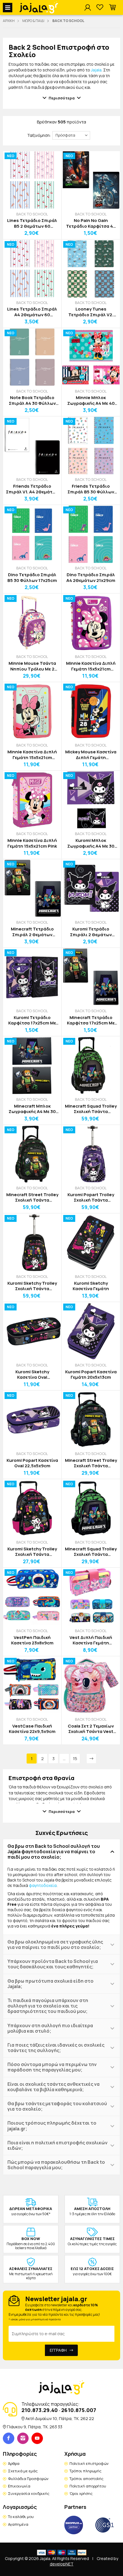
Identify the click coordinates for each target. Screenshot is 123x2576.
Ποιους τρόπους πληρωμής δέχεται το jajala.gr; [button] (52, 2126)
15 (75, 1759)
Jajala (96, 70)
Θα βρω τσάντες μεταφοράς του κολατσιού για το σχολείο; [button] (57, 2106)
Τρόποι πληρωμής (86, 2471)
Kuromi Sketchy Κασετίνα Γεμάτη (91, 1286)
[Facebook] (9, 2438)
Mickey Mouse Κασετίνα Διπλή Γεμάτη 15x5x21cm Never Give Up (91, 755)
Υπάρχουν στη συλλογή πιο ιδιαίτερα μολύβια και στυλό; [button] (50, 2028)
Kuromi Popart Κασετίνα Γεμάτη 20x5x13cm (91, 1375)
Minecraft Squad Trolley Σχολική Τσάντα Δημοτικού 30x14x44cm (91, 1109)
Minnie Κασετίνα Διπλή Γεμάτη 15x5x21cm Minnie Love (91, 666)
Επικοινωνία (19, 2486)
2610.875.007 (79, 2410)
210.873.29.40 (40, 2410)
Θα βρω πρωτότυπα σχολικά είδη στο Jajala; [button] (50, 1984)
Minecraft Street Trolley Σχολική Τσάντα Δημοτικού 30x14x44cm (32, 1197)
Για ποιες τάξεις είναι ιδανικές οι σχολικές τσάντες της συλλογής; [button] (56, 2048)
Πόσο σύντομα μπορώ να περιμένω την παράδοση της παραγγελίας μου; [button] (52, 2067)
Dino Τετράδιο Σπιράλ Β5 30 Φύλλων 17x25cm (32, 578)
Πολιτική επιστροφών (89, 2463)
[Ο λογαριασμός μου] (88, 8)
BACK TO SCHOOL (32, 214)
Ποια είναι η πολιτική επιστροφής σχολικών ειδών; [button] (57, 2145)
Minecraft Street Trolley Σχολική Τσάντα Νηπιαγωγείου (91, 1463)
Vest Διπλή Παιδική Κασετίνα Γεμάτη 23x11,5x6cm (91, 1640)
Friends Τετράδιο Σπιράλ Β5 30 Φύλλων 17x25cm (91, 489)
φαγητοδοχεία (43, 1885)
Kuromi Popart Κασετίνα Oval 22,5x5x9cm (32, 1463)
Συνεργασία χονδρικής (29, 2493)
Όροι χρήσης (81, 2493)
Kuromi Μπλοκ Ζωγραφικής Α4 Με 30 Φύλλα (91, 843)
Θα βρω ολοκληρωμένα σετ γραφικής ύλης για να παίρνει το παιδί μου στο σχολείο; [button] (55, 1944)
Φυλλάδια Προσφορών (28, 2479)
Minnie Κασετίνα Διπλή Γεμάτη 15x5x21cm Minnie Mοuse (32, 755)
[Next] (91, 1759)
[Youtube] (37, 2438)
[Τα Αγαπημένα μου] (100, 8)
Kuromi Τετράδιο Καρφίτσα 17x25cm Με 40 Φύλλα (32, 1020)
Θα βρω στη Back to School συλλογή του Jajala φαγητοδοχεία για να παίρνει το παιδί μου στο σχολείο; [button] (54, 1852)
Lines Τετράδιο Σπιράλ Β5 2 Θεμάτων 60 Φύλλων (32, 223)
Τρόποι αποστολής (87, 2479)
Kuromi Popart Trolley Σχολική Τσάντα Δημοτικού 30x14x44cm (91, 1197)
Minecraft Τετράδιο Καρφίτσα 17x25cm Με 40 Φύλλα (91, 1020)
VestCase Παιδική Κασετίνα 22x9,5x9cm (32, 1729)
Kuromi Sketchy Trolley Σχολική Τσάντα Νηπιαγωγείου (32, 1552)
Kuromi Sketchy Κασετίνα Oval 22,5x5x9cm (32, 1375)
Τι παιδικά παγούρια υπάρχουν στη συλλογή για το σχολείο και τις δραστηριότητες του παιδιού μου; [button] (48, 2006)
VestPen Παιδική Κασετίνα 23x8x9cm (32, 1640)
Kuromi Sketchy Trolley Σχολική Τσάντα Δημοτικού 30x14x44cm (32, 1286)
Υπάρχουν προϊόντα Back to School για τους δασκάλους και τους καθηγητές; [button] (53, 1964)
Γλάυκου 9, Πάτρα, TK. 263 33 (35, 2427)
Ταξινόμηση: (39, 135)
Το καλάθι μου (21, 2517)
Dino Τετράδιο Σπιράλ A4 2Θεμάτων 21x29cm (91, 578)
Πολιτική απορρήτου (88, 2486)
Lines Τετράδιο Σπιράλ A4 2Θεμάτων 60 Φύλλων (32, 312)
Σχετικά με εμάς (23, 2471)
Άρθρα (14, 2463)
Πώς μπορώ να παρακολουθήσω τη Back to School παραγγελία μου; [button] (56, 2165)
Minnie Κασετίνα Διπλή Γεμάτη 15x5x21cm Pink (32, 843)
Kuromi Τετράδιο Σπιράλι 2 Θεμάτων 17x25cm (91, 932)
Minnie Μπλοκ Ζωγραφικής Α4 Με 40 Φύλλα (91, 400)
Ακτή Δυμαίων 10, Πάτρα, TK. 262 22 (60, 2418)
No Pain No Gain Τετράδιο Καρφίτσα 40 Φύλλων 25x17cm (91, 223)
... (64, 1759)
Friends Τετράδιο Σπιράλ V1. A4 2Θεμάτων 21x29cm (32, 489)
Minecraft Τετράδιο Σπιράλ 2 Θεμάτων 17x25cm (32, 932)
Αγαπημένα (18, 2524)
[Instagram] (23, 2438)
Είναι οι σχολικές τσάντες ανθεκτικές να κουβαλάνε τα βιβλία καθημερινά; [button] (53, 2087)
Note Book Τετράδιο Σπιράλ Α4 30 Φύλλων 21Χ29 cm (32, 400)
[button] (112, 8)
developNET (62, 2564)
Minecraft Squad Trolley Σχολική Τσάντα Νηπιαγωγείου (91, 1552)
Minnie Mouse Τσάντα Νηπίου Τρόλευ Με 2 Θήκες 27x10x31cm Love (32, 666)
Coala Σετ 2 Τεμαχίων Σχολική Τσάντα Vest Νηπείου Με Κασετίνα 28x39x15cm (91, 1729)
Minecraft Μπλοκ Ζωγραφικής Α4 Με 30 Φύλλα (32, 1109)
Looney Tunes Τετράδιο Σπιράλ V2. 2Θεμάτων (91, 312)
